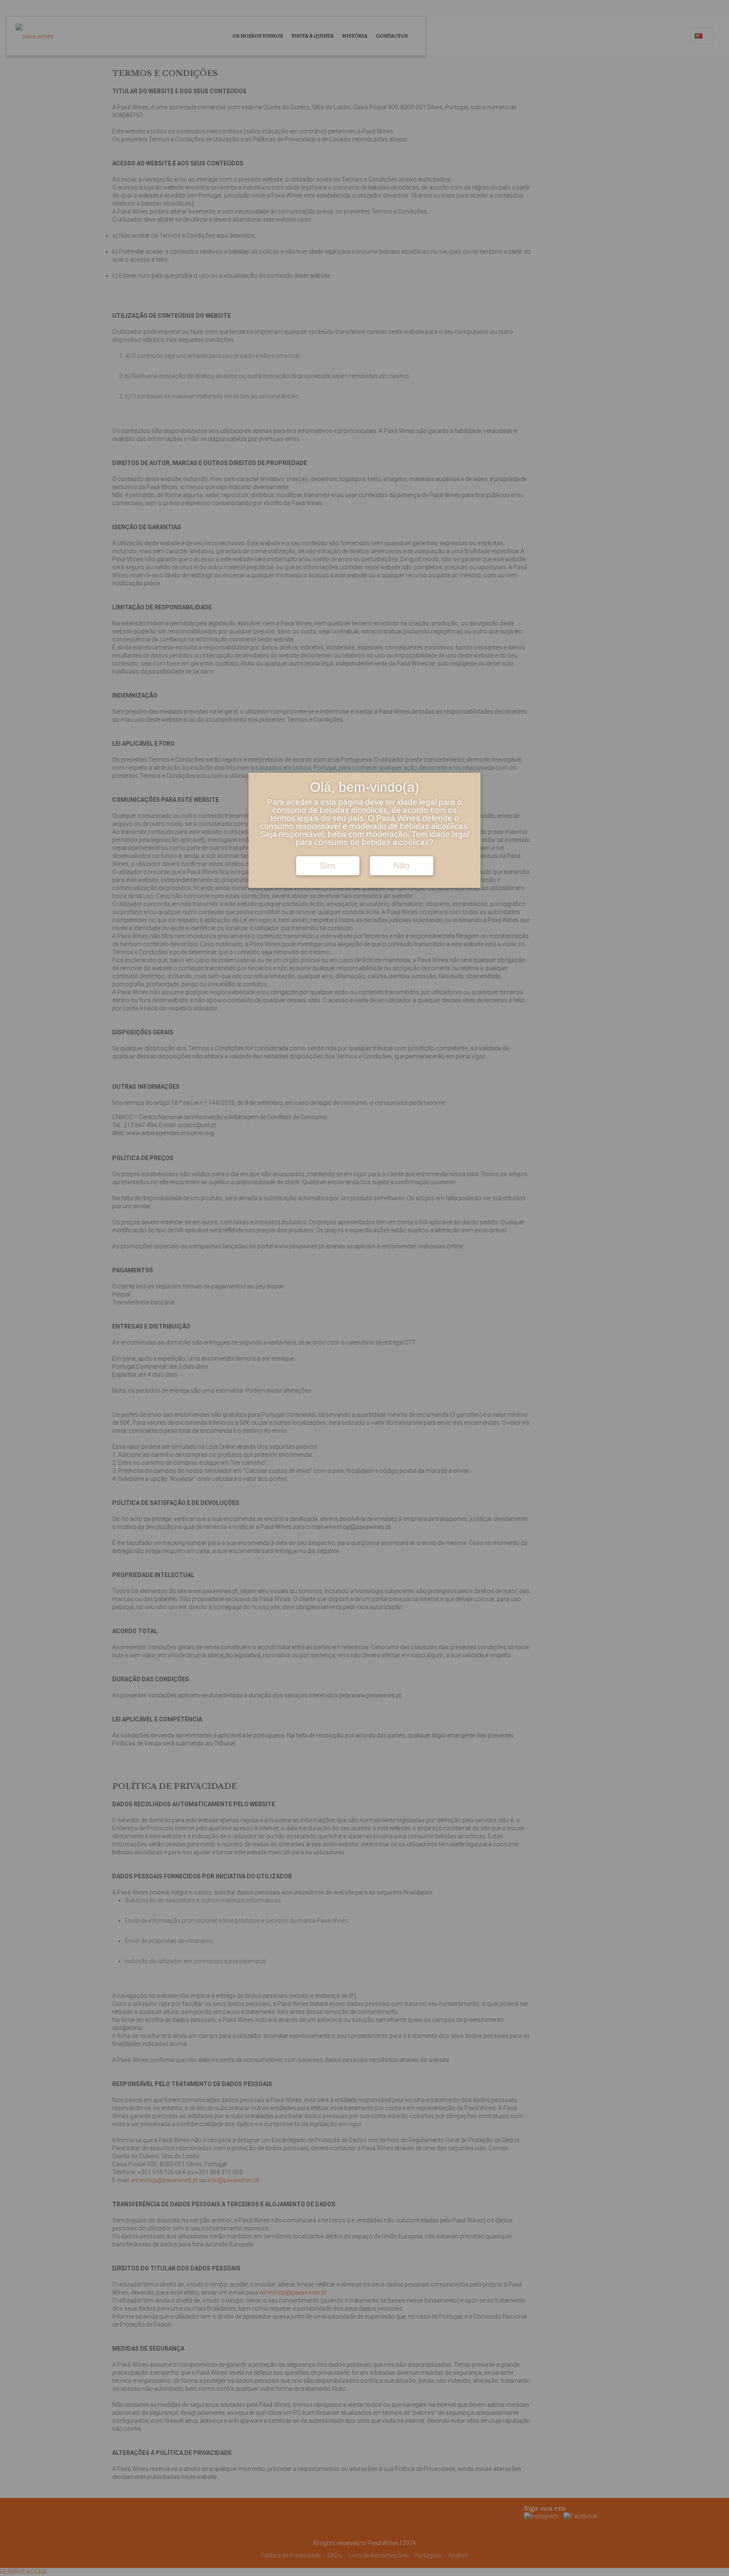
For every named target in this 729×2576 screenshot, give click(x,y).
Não (401, 866)
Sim (328, 866)
